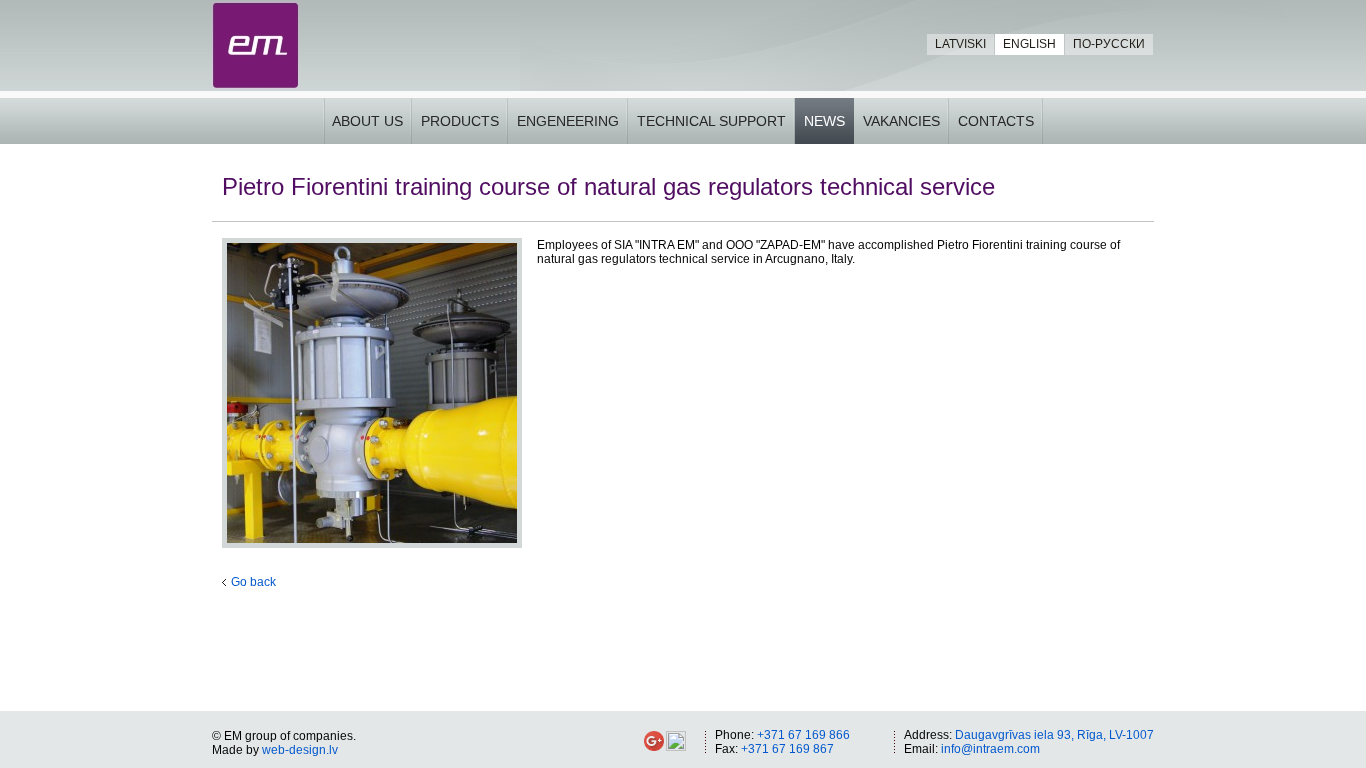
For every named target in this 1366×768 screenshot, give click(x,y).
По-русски (1109, 44)
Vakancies (901, 121)
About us (367, 121)
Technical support (711, 121)
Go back (253, 582)
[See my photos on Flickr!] (676, 747)
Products (460, 121)
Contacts (996, 121)
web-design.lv (300, 750)
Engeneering (568, 121)
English (1029, 44)
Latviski (960, 44)
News (824, 121)
